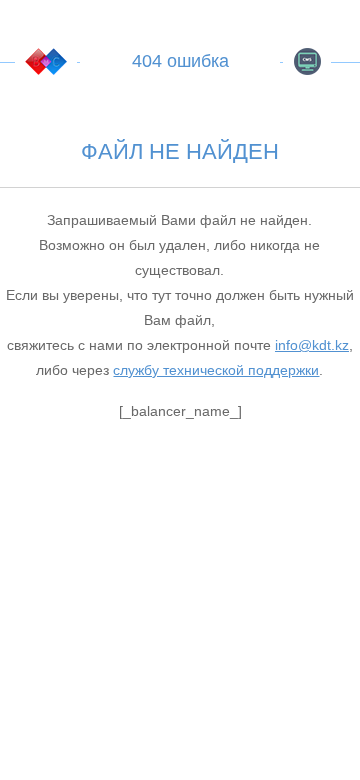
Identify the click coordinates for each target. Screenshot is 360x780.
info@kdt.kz (312, 345)
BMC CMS (307, 61)
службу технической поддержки (216, 370)
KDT (46, 61)
